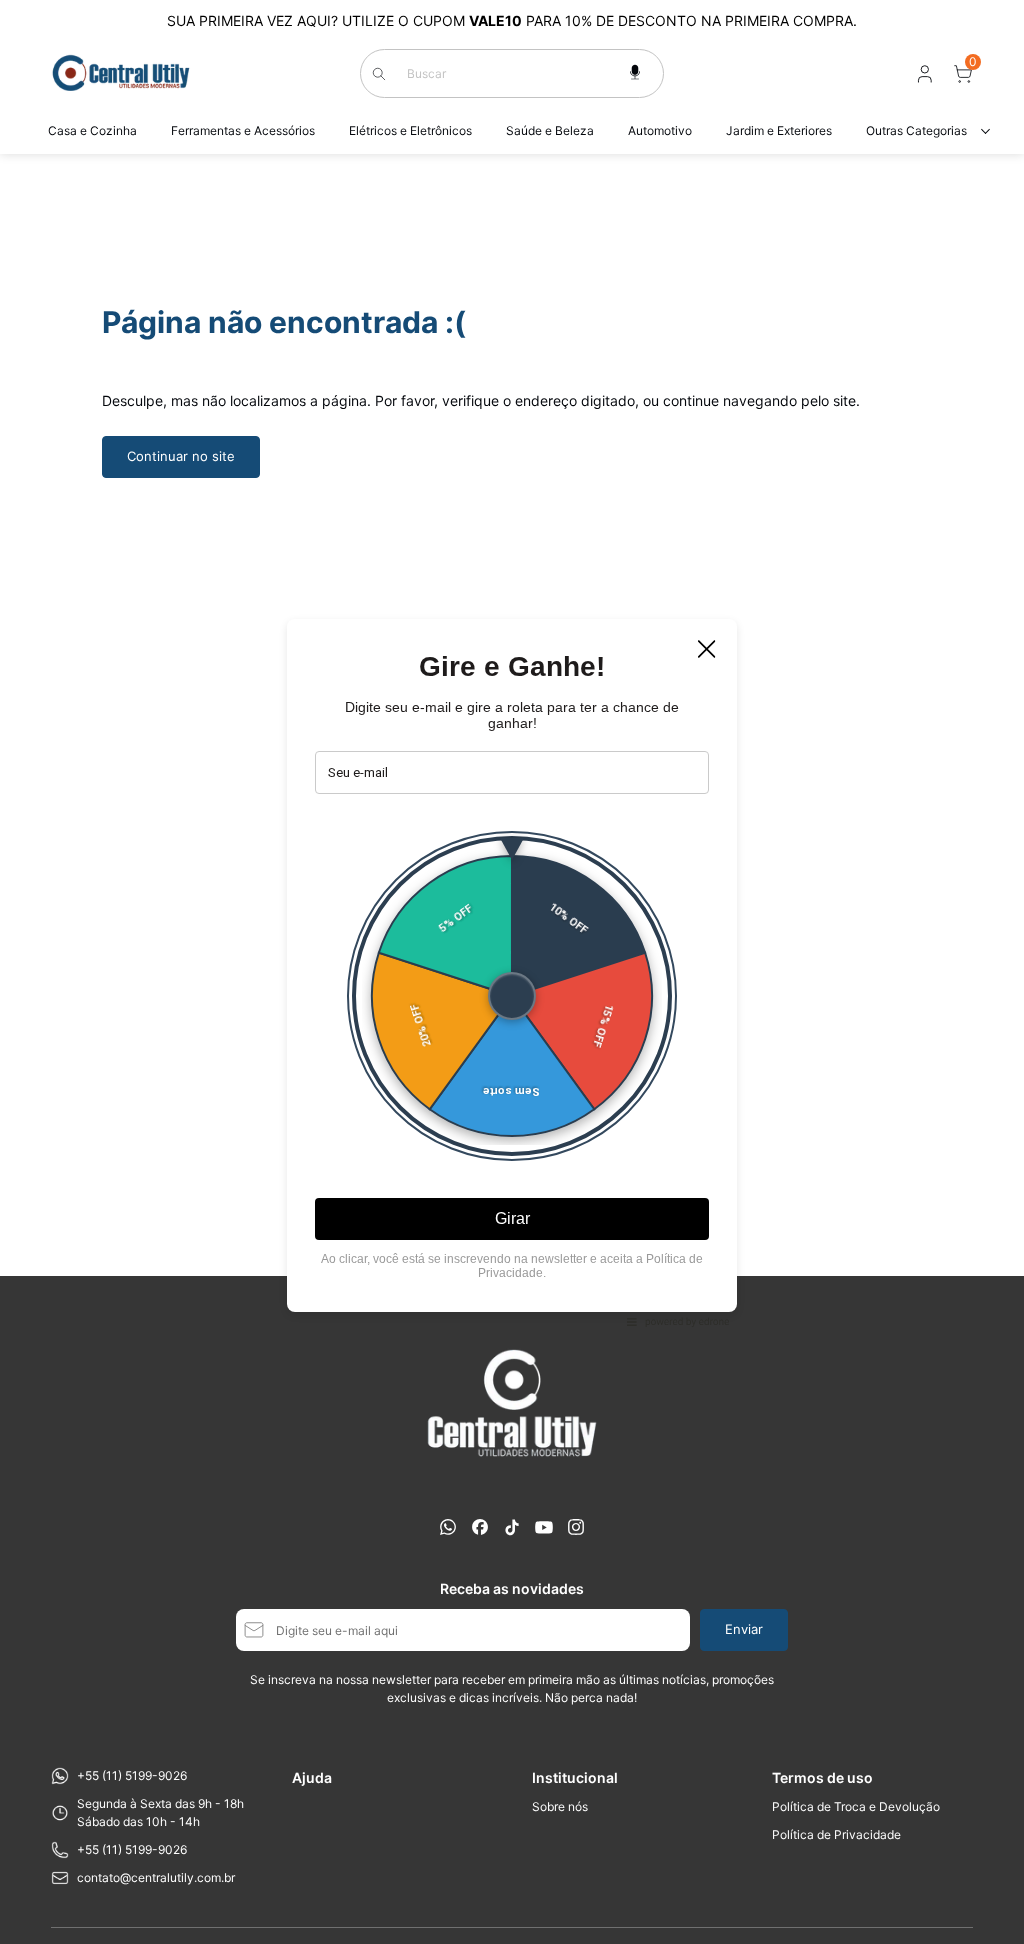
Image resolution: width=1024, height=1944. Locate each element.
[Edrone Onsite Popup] (512, 972)
